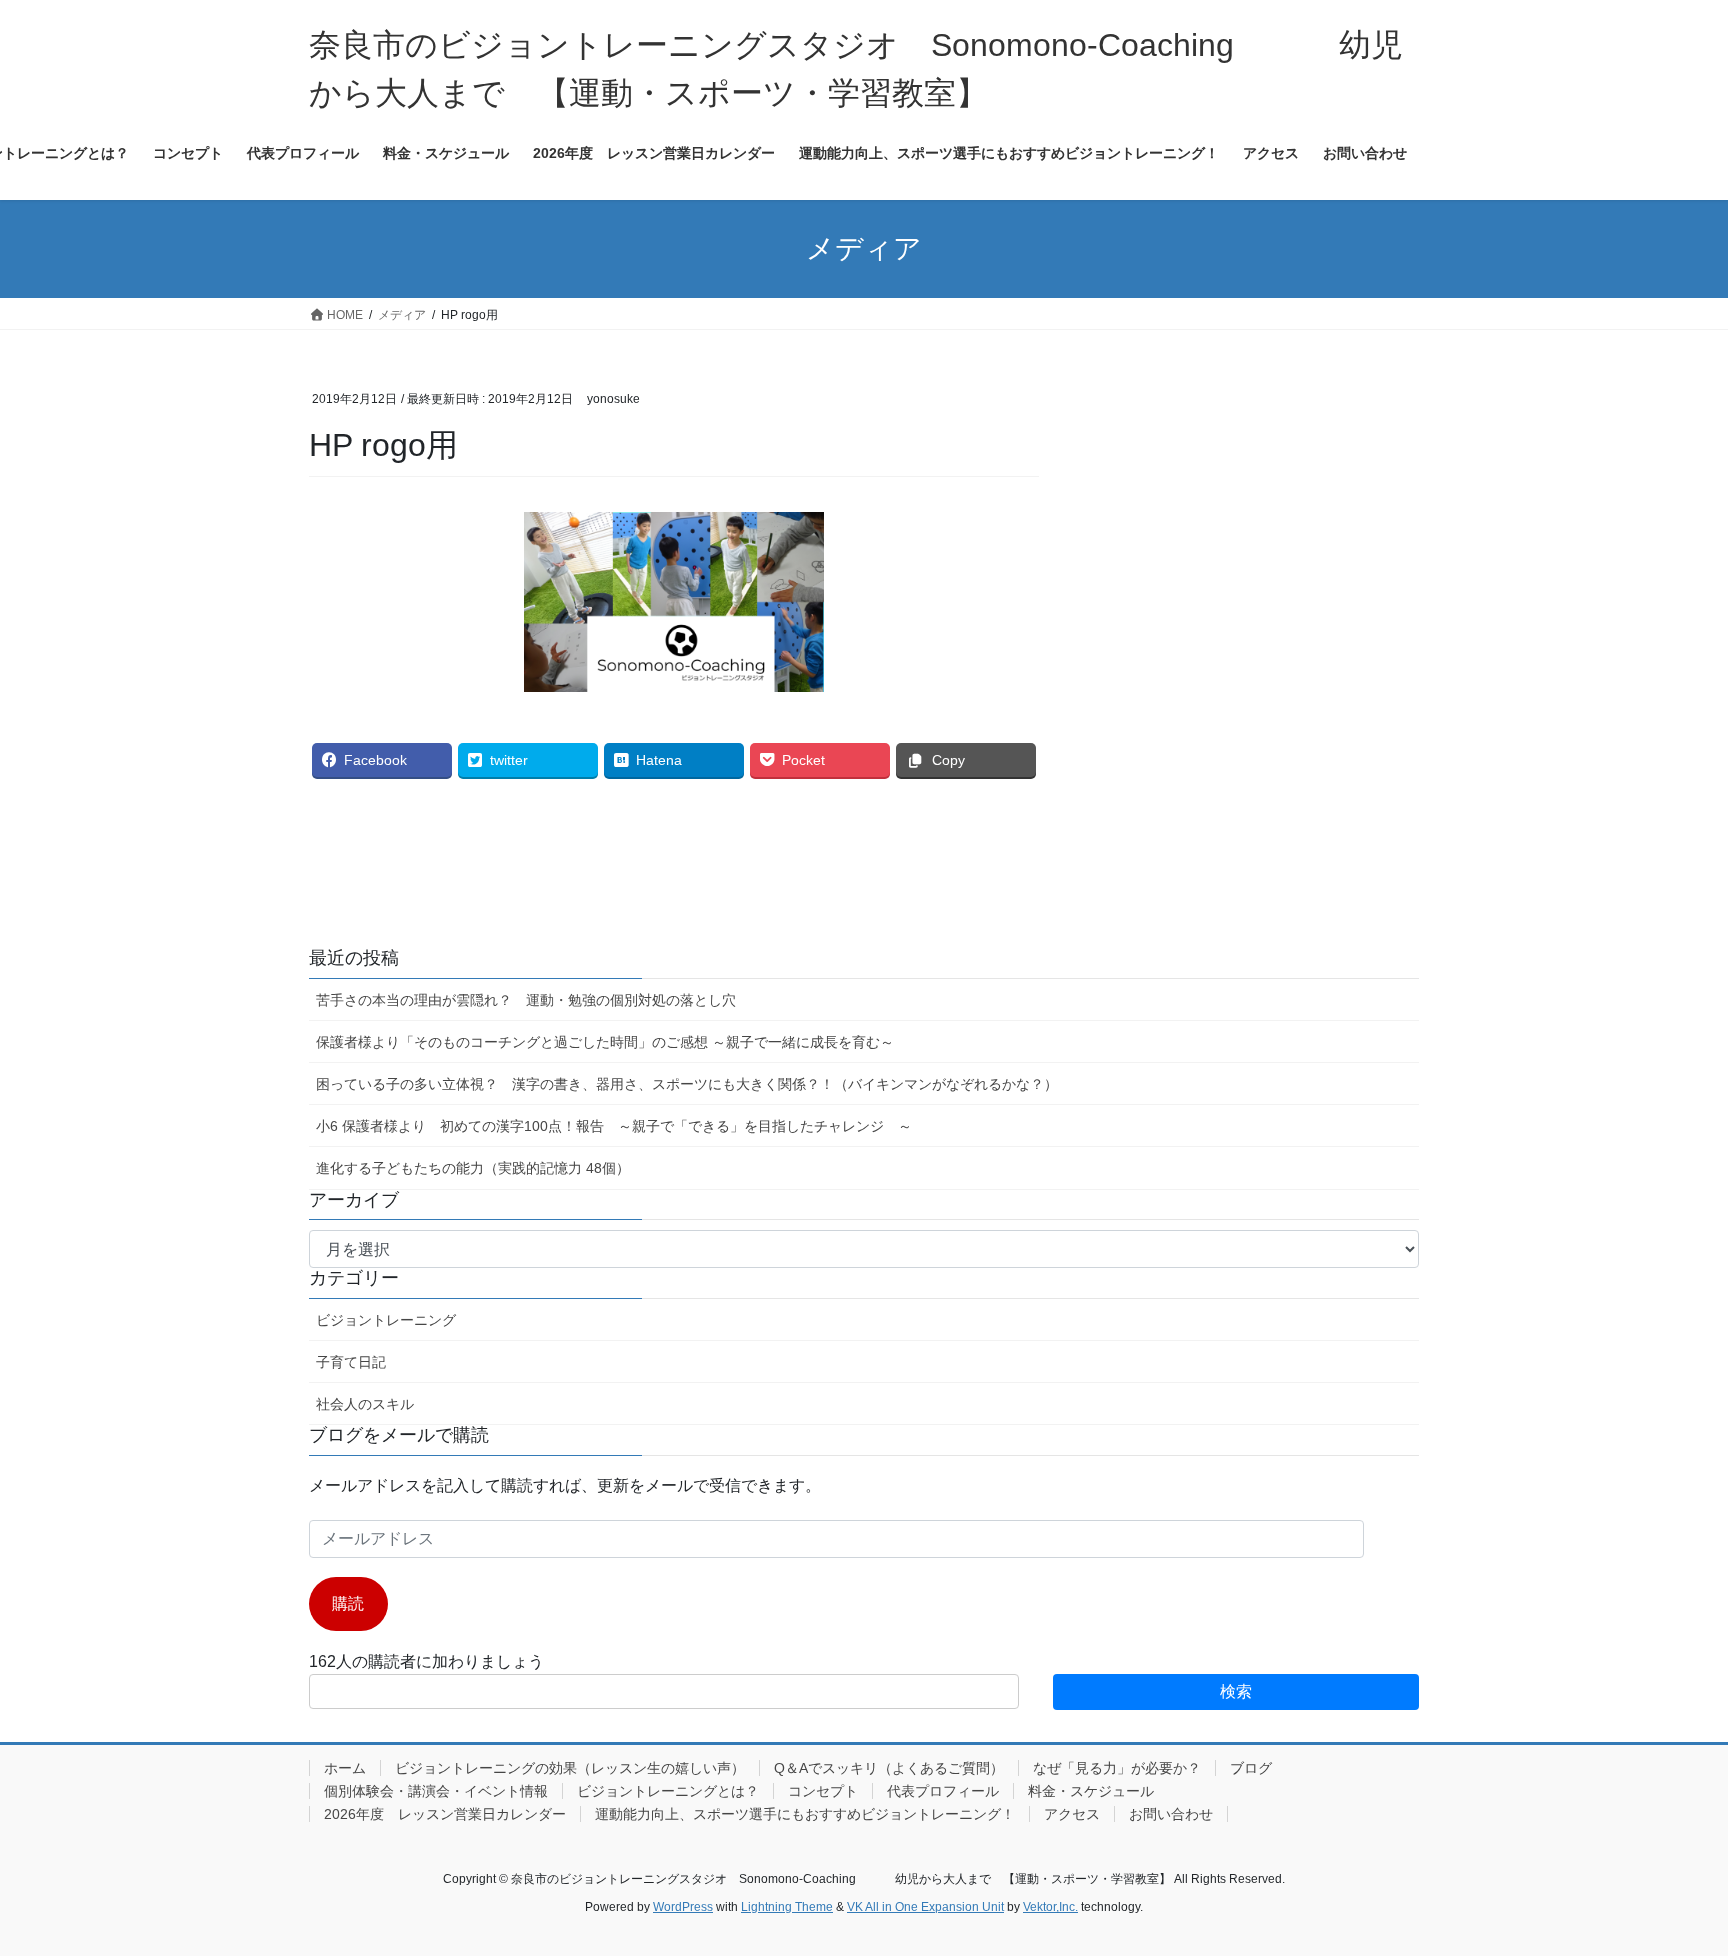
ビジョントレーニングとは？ (668, 1791)
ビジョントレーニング (386, 1320)
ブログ (1251, 1768)
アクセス (1072, 1814)
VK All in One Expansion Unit (925, 1907)
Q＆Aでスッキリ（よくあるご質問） (889, 1768)
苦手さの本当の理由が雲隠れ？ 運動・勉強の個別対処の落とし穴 (526, 1000)
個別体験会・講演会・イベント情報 (436, 1791)
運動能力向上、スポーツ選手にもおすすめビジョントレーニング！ (805, 1814)
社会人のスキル (365, 1404)
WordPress (683, 1907)
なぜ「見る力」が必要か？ (1117, 1768)
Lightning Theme (787, 1907)
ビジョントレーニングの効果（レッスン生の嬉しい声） (570, 1768)
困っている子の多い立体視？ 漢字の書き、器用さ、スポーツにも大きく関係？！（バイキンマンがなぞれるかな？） (687, 1084)
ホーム (345, 1768)
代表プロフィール (943, 1791)
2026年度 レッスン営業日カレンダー (445, 1814)
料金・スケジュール (1091, 1791)
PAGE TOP (1669, 1879)
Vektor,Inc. (1050, 1907)
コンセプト (823, 1791)
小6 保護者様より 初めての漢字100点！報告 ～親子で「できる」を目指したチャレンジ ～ (614, 1126)
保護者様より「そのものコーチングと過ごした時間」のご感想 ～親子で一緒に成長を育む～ (605, 1042)
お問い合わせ (1171, 1814)
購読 (348, 1603)
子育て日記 (351, 1362)
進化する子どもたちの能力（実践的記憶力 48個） (473, 1168)
